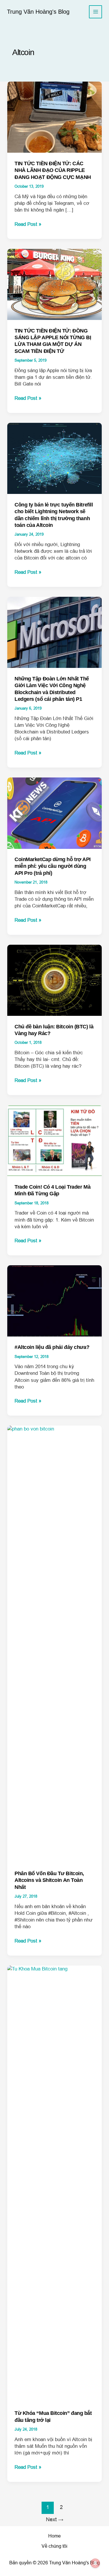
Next (55, 2519)
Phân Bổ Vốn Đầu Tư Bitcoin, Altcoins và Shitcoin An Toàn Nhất (49, 1880)
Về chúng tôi (54, 2546)
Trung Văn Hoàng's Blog (38, 12)
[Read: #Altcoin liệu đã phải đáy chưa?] (55, 1301)
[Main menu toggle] (95, 12)
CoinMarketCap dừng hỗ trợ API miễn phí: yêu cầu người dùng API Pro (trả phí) (53, 866)
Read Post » (28, 224)
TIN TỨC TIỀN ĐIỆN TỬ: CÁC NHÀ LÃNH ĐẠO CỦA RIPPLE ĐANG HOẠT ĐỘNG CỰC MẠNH (53, 170)
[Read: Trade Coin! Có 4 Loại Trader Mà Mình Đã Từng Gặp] (55, 1140)
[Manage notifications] (95, 2563)
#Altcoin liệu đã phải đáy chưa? (52, 1347)
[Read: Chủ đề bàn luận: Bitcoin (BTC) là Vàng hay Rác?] (55, 980)
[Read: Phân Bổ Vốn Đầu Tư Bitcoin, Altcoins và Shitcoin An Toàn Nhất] (55, 1644)
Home (54, 2536)
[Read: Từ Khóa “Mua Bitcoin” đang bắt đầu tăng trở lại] (55, 2184)
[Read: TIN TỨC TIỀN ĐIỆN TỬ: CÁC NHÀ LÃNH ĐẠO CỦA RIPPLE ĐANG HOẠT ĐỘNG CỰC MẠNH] (55, 117)
